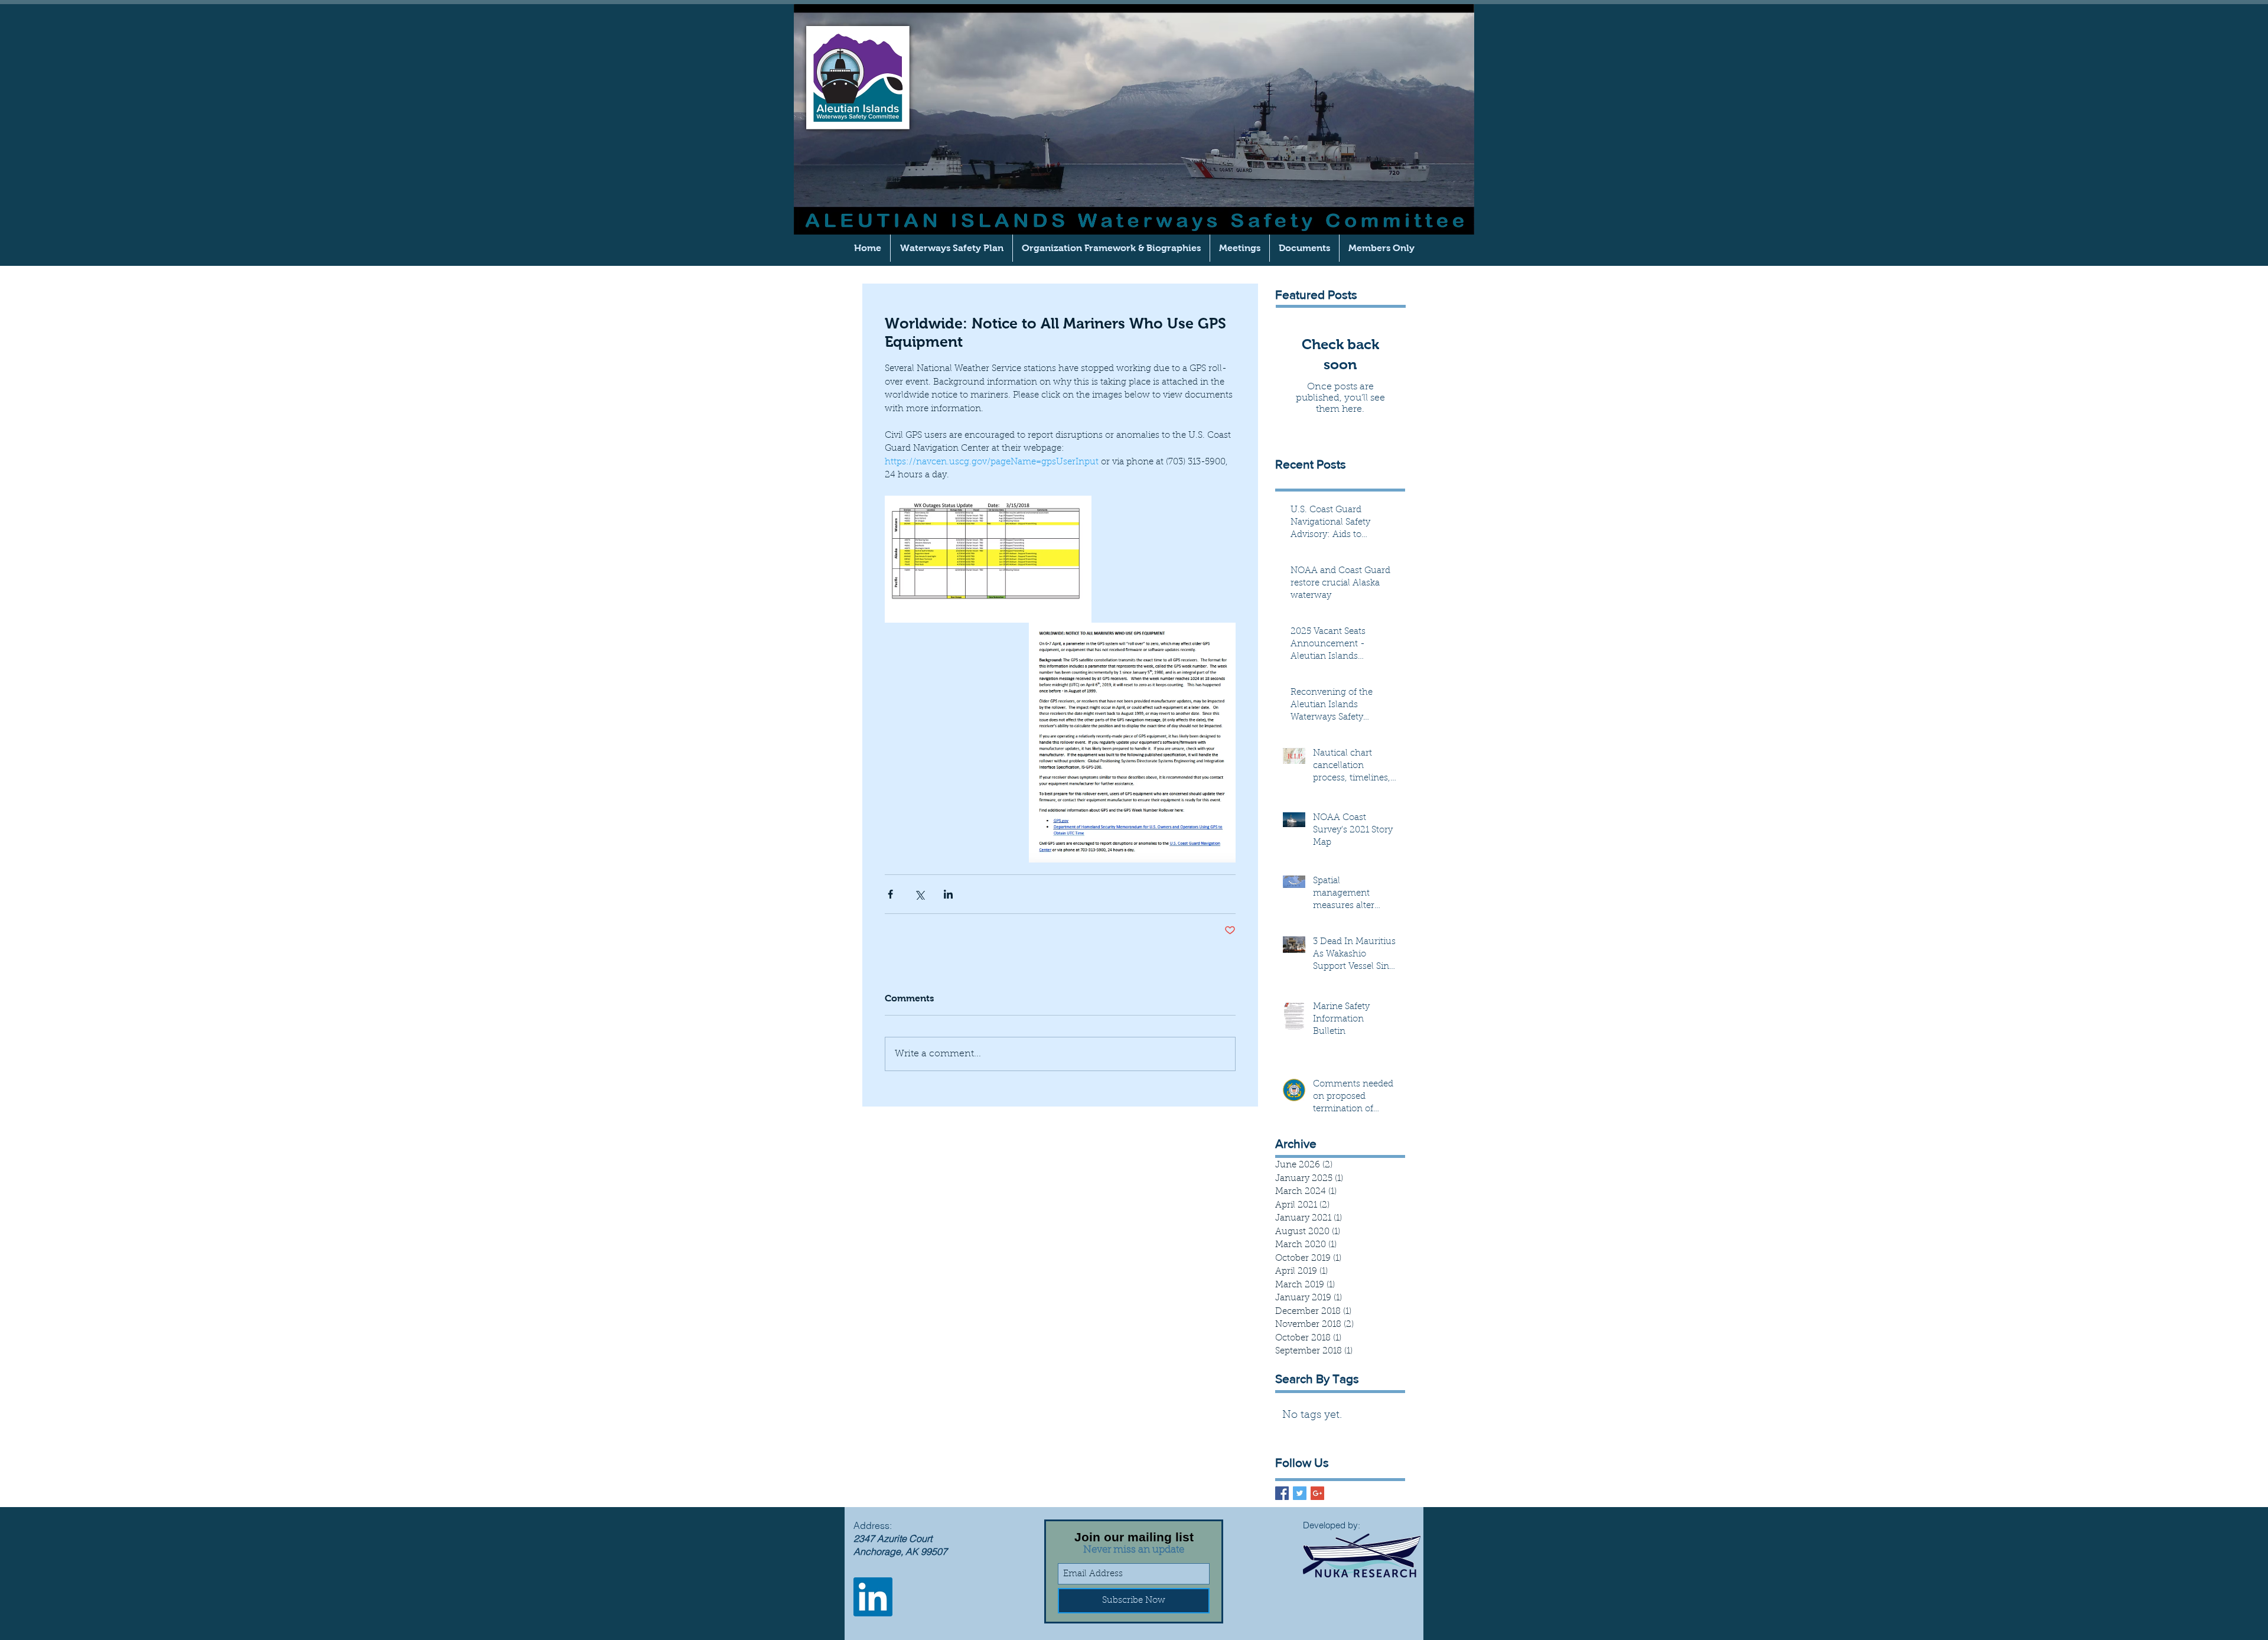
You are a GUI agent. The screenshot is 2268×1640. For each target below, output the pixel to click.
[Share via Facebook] (890, 894)
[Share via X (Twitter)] (919, 894)
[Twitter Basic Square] (1300, 1493)
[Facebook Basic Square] (1282, 1493)
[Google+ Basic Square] (1317, 1493)
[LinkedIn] (873, 1597)
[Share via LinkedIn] (948, 894)
